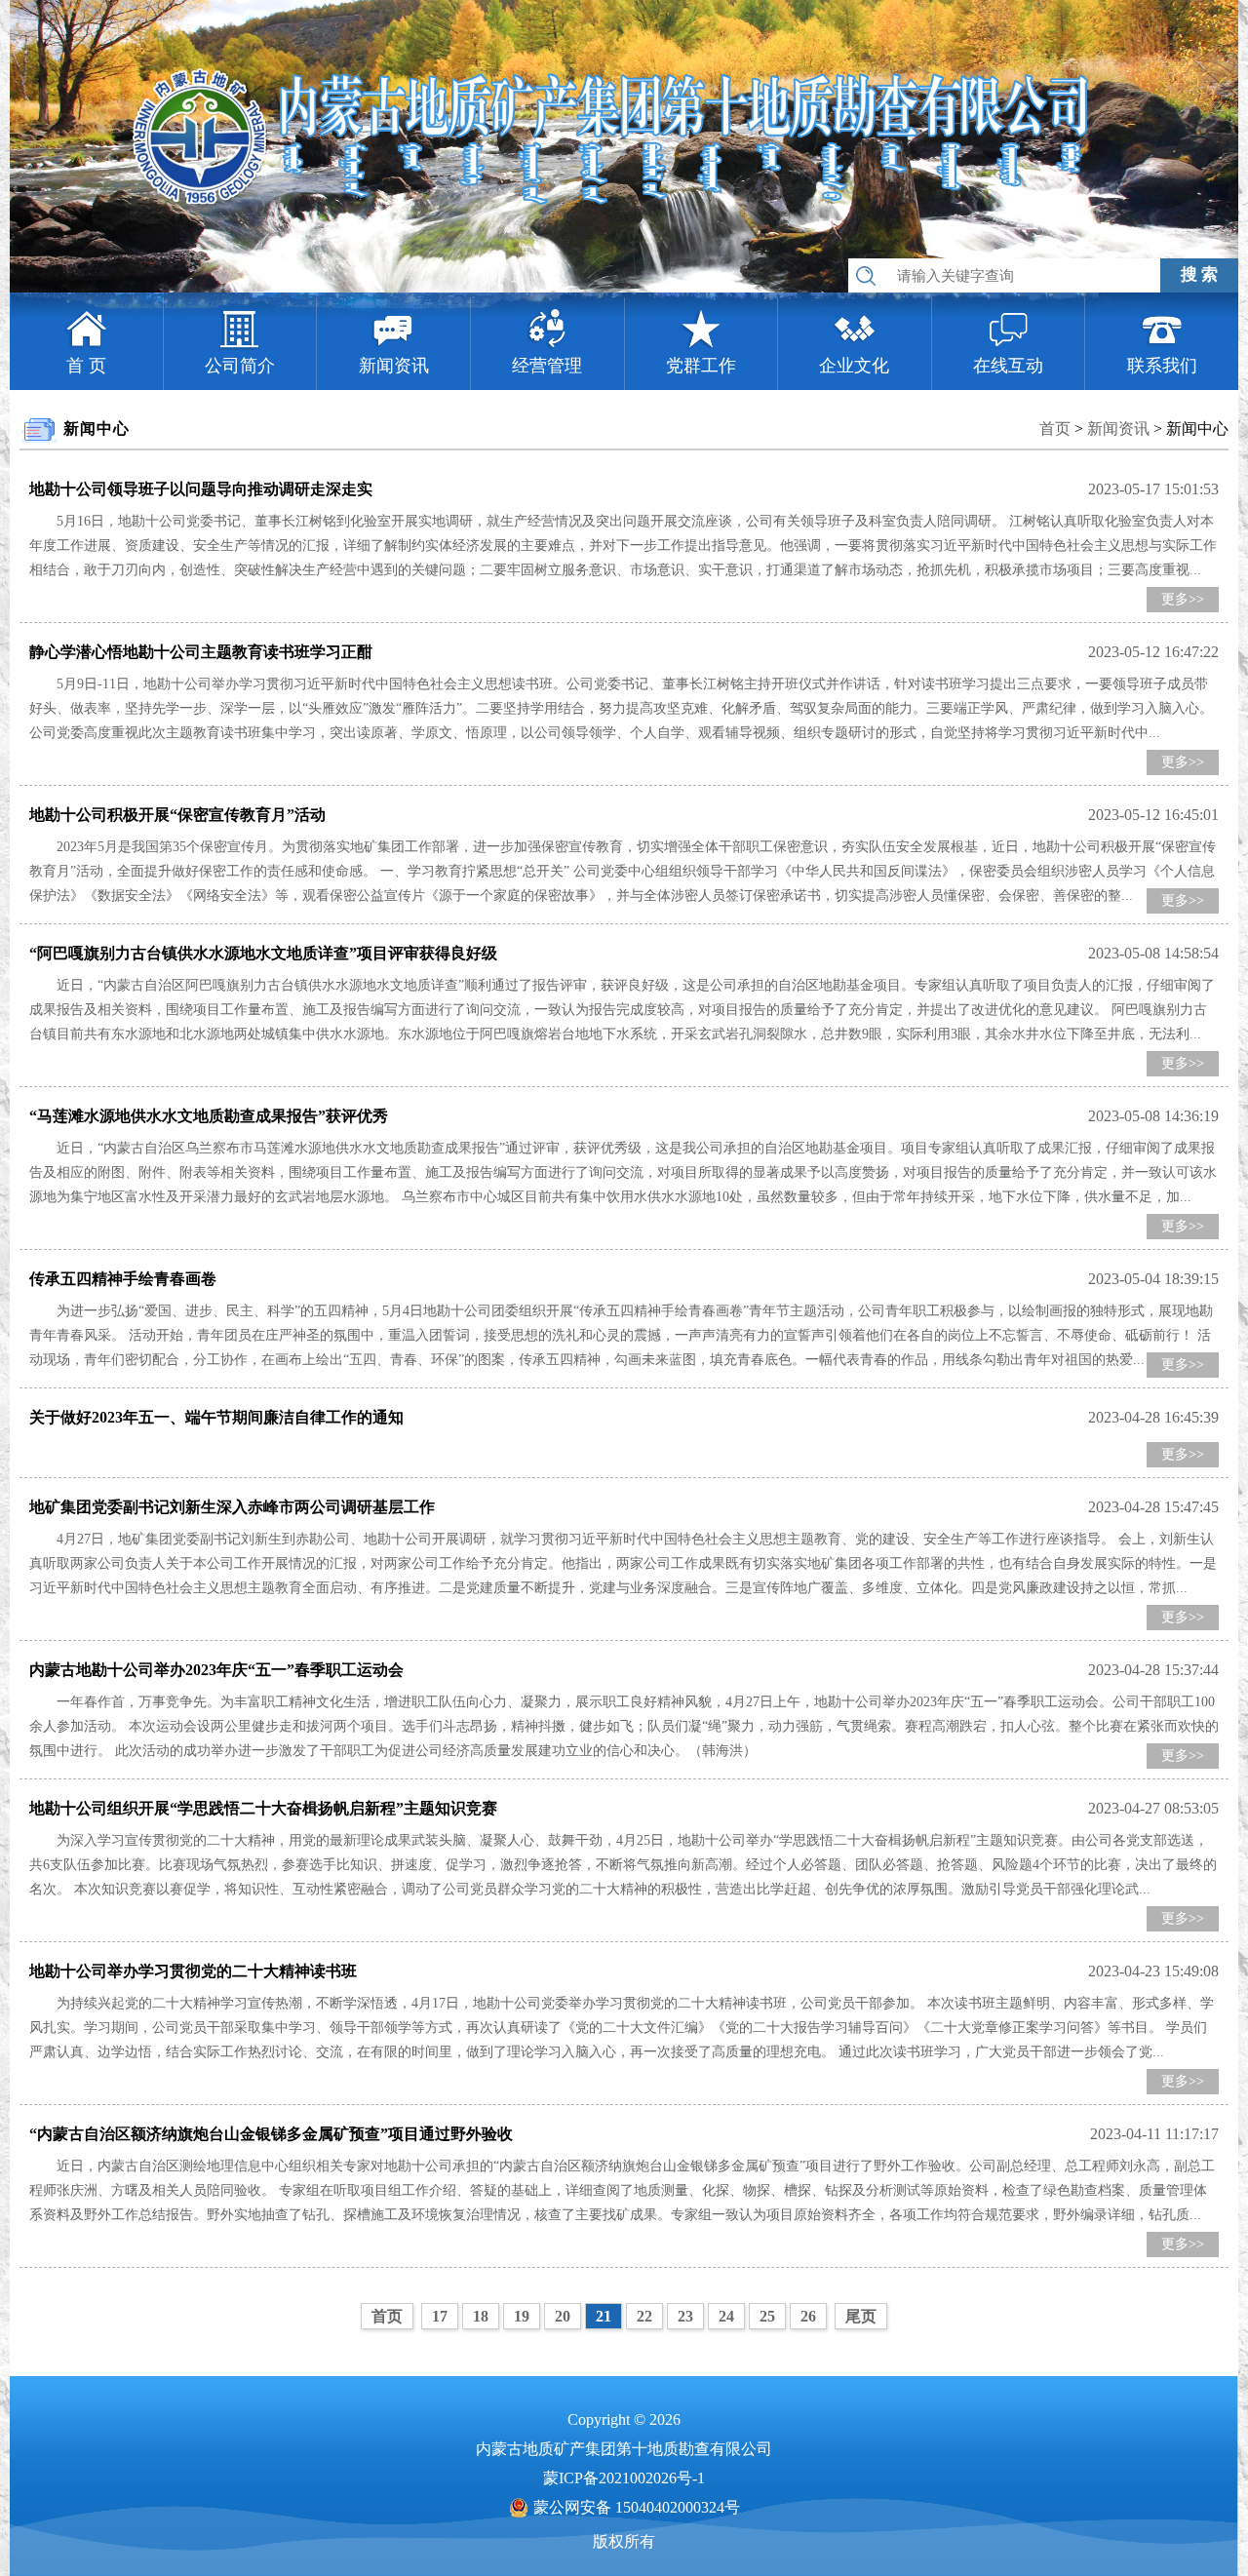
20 (563, 2316)
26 (808, 2316)
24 (726, 2316)
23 (685, 2316)
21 (604, 2316)
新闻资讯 (1118, 429)
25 (767, 2316)
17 (440, 2316)
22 (644, 2316)
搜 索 (1199, 274)
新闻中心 (1197, 429)
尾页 (861, 2316)
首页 (1055, 429)
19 (522, 2316)
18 (481, 2316)
